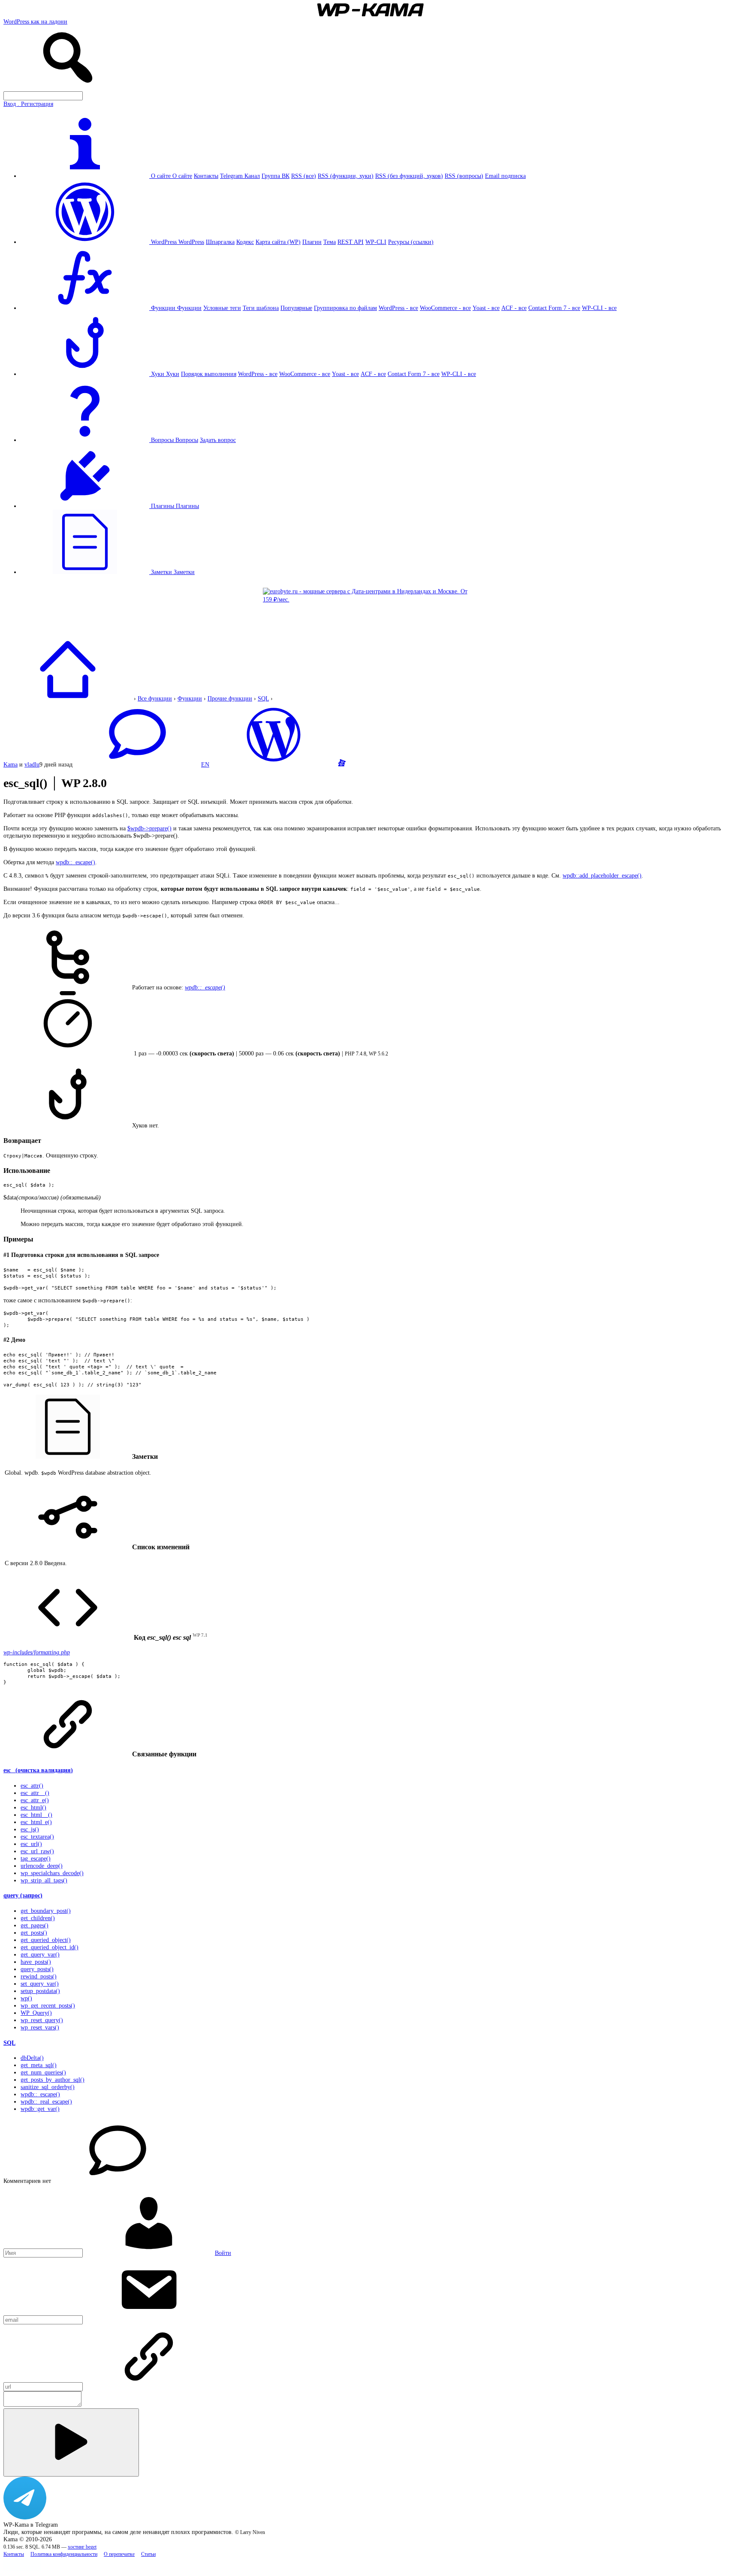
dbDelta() (32, 2058)
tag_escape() (36, 1858)
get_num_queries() (43, 2072)
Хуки (173, 374)
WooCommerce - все (445, 308)
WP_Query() (36, 2013)
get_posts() (34, 1933)
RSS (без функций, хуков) (409, 176)
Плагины (187, 506)
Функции (189, 308)
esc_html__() (36, 1815)
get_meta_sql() (39, 2065)
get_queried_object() (46, 1940)
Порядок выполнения (209, 374)
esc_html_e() (36, 1822)
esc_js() (30, 1829)
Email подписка (505, 176)
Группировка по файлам (345, 308)
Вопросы (187, 440)
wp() (26, 1998)
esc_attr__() (35, 1793)
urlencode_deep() (42, 1866)
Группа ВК (276, 176)
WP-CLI (376, 242)
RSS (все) (304, 176)
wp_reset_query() (42, 2020)
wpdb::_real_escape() (46, 2101)
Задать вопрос (218, 440)
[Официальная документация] (274, 764)
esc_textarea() (37, 1837)
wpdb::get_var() (40, 2109)
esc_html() (33, 1807)
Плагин (312, 242)
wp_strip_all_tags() (44, 1880)
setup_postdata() (40, 1991)
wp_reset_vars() (40, 2027)
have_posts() (36, 1962)
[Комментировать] (71, 2442)
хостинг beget (82, 2547)
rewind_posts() (39, 1976)
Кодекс (245, 242)
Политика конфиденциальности (64, 2554)
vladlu (32, 764)
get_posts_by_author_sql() (53, 2080)
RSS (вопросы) (464, 176)
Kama (11, 764)
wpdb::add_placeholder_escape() (602, 875)
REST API (351, 242)
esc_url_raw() (37, 1851)
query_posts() (37, 1969)
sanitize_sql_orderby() (48, 2087)
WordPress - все (398, 308)
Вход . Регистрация (28, 104)
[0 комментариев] (137, 764)
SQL (263, 698)
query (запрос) (23, 1895)
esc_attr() (32, 1785)
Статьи (148, 2554)
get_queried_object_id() (50, 1947)
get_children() (38, 1918)
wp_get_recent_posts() (48, 2005)
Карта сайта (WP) (278, 242)
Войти (223, 2253)
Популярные (296, 308)
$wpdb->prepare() (149, 828)
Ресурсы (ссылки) (411, 242)
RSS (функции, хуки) (346, 176)
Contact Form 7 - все (554, 308)
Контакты (206, 176)
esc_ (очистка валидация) (38, 1770)
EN (205, 764)
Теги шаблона (261, 308)
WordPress (191, 242)
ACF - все (514, 308)
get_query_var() (40, 1954)
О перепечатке (119, 2554)
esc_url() (31, 1844)
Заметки (184, 572)
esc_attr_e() (35, 1800)
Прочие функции (230, 698)
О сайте (182, 176)
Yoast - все (486, 308)
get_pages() (35, 1925)
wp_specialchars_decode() (52, 1873)
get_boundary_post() (46, 1911)
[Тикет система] (342, 764)
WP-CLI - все (599, 308)
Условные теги (222, 308)
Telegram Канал (240, 176)
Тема (330, 242)
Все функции (155, 698)
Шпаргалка (220, 242)
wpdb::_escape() (75, 862)
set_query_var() (40, 1984)
